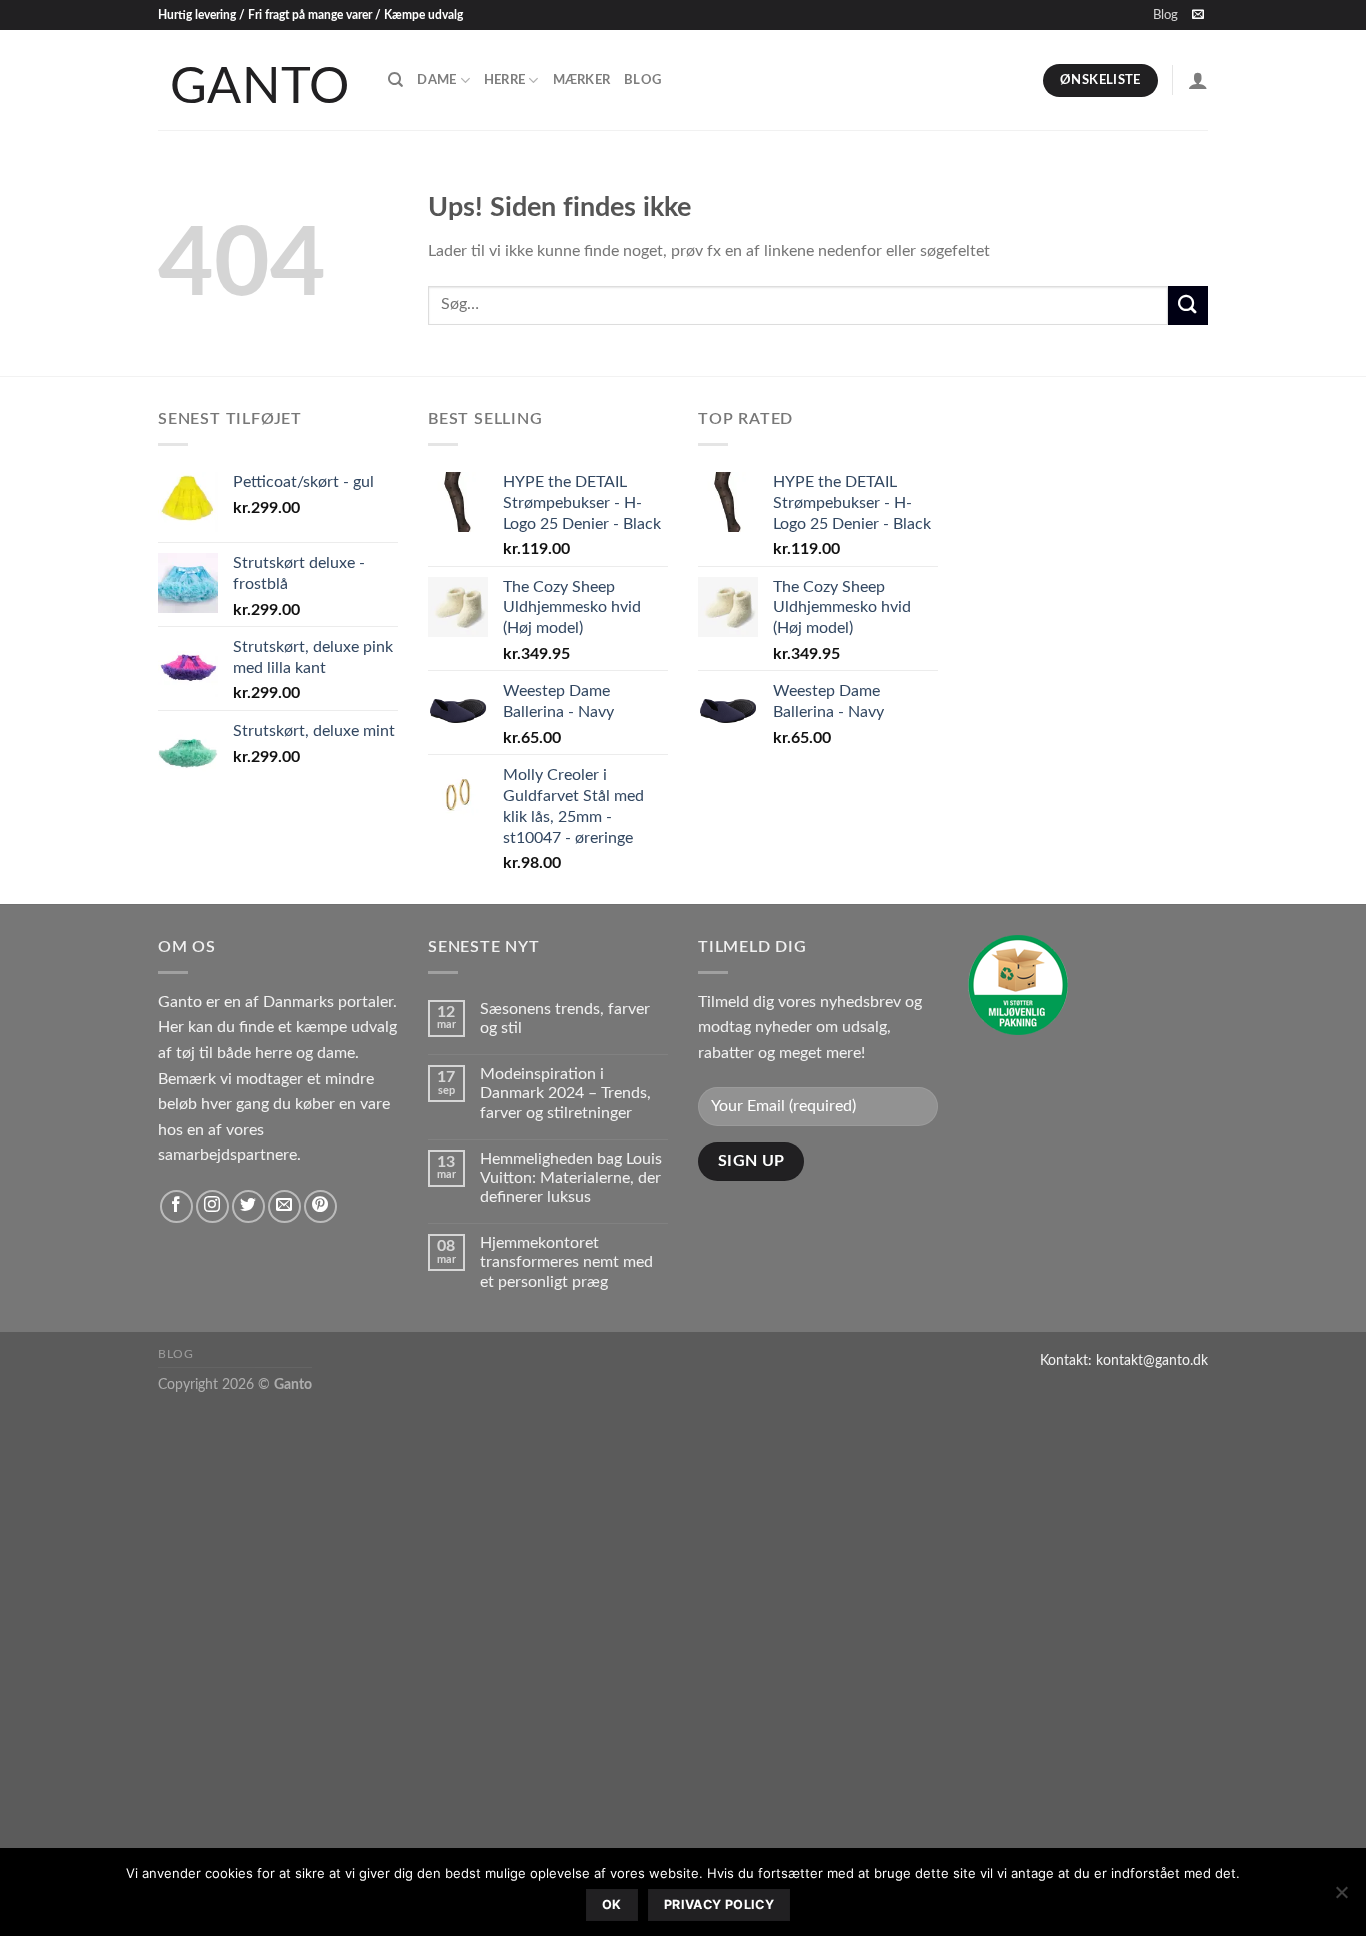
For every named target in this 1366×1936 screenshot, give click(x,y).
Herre (504, 80)
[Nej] (1341, 1898)
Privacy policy (719, 1904)
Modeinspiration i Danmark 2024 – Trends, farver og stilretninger (565, 1093)
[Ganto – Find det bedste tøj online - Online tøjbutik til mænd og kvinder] (258, 80)
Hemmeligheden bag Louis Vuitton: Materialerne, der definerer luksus (571, 1178)
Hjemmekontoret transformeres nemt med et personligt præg (566, 1262)
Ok (612, 1904)
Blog (1165, 15)
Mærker (582, 80)
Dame (436, 80)
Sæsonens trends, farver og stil (565, 1018)
